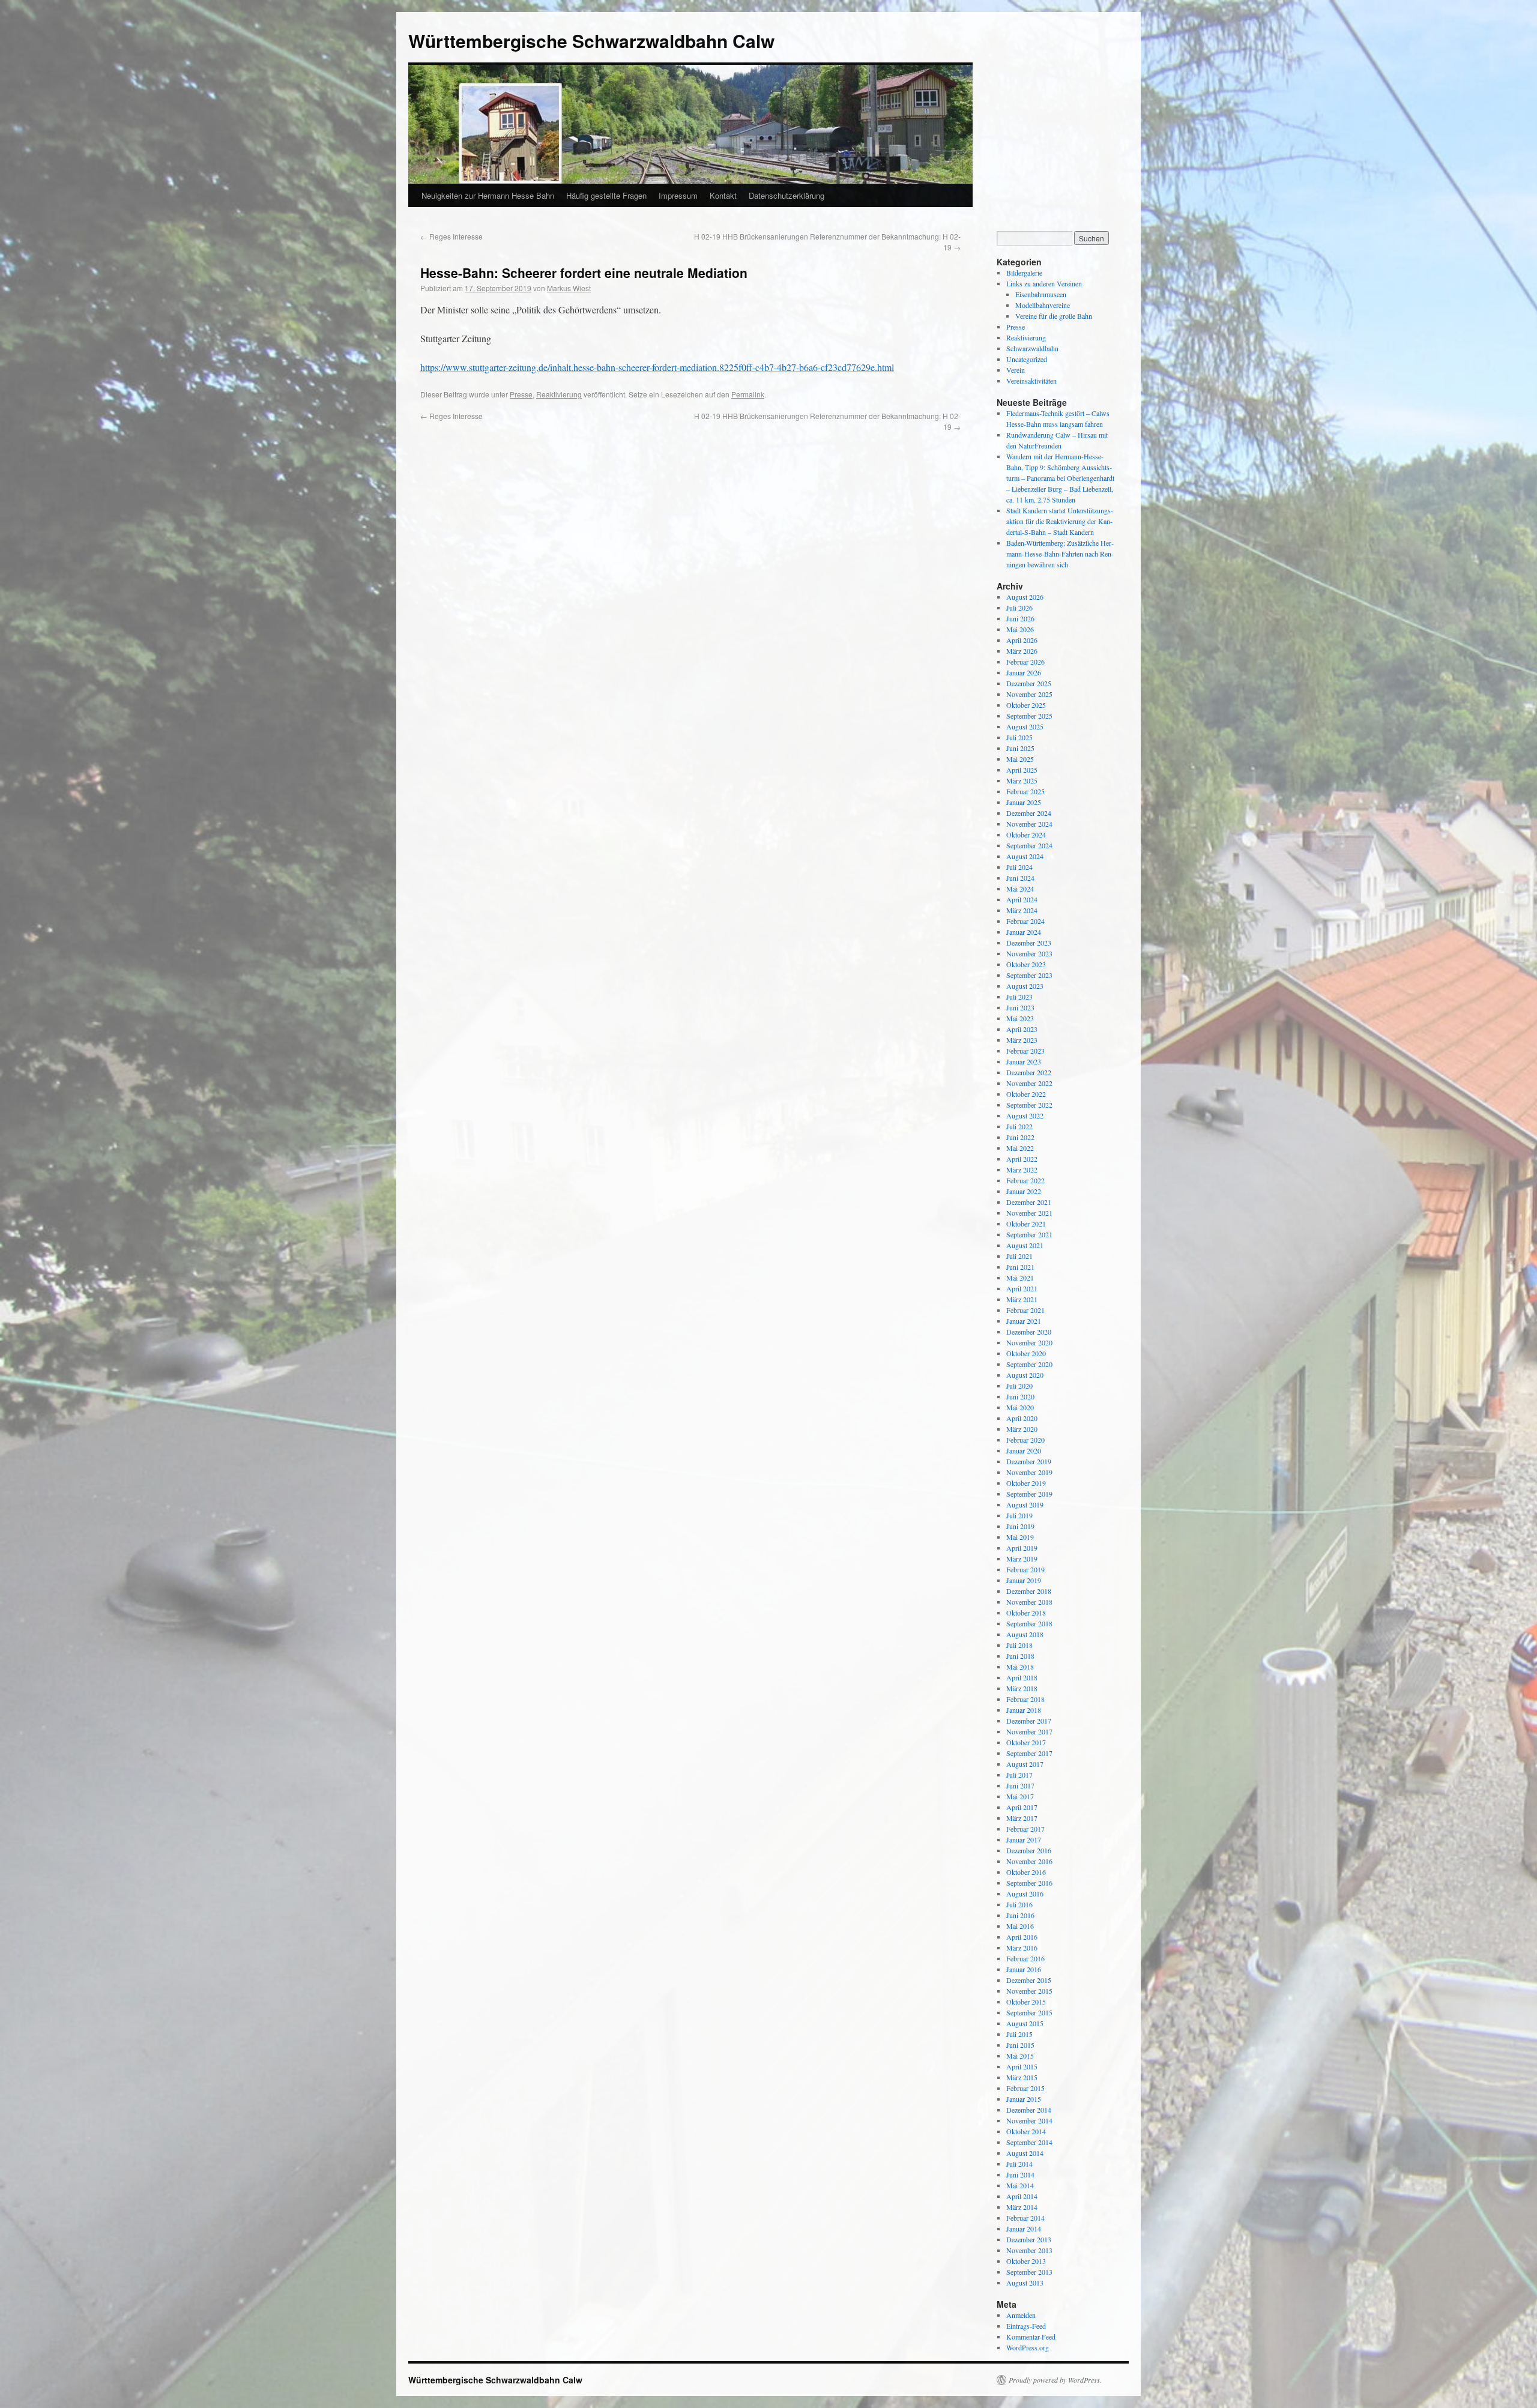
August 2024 (1025, 856)
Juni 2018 (1020, 1656)
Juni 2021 (1020, 1267)
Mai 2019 (1020, 1537)
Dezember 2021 (1029, 1202)
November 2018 (1029, 1602)
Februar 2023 (1025, 1051)
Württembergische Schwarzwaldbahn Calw (591, 41)
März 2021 (1022, 1299)
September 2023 (1029, 975)
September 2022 (1029, 1105)
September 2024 (1029, 845)
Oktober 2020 (1026, 1353)
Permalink (748, 394)
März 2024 (1022, 910)
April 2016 (1022, 1937)
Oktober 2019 (1026, 1483)
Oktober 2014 (1026, 2131)
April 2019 (1022, 1548)
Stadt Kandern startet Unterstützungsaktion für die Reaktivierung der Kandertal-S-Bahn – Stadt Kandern (1060, 521)
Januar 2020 (1024, 1450)
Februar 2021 (1025, 1310)
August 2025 (1025, 726)
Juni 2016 (1020, 1915)
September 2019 (1029, 1494)
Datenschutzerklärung (787, 195)
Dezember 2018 (1029, 1591)
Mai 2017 (1020, 1796)
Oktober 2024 (1026, 834)
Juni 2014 (1020, 2174)
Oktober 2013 (1026, 2261)
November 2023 (1029, 953)
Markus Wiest (569, 288)
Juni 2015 (1020, 2045)
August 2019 (1025, 1504)
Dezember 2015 (1029, 1980)
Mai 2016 (1020, 1926)
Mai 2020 (1020, 1407)
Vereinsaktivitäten (1031, 381)
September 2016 (1029, 1883)
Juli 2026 (1019, 608)
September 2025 (1029, 716)
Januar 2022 (1024, 1191)
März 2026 (1022, 651)
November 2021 (1029, 1213)
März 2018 (1022, 1688)
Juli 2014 (1019, 2164)
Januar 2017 (1024, 1839)
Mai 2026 (1020, 629)
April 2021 (1022, 1288)
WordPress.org (1028, 2347)
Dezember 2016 (1029, 1850)
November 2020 (1029, 1342)
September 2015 (1029, 2012)
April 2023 (1022, 1029)
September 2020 (1029, 1364)
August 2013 (1025, 2283)
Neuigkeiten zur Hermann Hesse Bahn (488, 195)
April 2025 (1022, 770)
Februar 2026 (1025, 662)
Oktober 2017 (1026, 1742)
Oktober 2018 (1026, 1613)
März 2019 (1022, 1559)
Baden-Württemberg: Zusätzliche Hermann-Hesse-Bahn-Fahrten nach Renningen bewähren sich (1060, 554)
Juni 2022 (1020, 1137)
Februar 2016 (1025, 1958)
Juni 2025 (1020, 748)
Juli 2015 (1019, 2034)
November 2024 (1029, 824)
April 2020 (1022, 1418)
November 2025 (1029, 694)
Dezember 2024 (1029, 813)
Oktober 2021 (1026, 1224)
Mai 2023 (1020, 1018)
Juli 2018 (1019, 1645)
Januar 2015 (1024, 2099)
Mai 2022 (1020, 1148)
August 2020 (1025, 1375)
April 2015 (1022, 2066)
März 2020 (1022, 1429)
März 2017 (1022, 1818)
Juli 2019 (1019, 1515)
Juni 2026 (1020, 618)
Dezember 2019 (1029, 1461)
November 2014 (1029, 2120)
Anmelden (1021, 2315)
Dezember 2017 (1029, 1721)
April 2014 (1022, 2196)
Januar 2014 (1024, 2228)
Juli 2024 (1019, 867)
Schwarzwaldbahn (1032, 348)
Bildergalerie (1024, 273)
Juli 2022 (1019, 1126)
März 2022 (1022, 1169)
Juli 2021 (1019, 1256)
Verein (1016, 370)
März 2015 (1022, 2077)
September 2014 (1029, 2142)
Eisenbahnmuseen (1041, 294)
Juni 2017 (1020, 1785)
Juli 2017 (1019, 1775)
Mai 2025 (1020, 759)
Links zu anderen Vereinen (1044, 283)
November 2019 (1029, 1472)
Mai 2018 (1020, 1667)
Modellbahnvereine (1043, 305)
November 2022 (1029, 1083)
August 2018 (1025, 1634)
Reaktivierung (559, 394)
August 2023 (1025, 986)
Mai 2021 (1020, 1278)
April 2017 (1022, 1807)
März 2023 (1022, 1040)
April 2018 (1022, 1677)
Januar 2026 (1024, 672)
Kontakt (723, 195)
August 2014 (1025, 2153)
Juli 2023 (1019, 997)
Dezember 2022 (1029, 1072)
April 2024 (1022, 899)
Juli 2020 (1019, 1386)
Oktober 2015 (1026, 2002)
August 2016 (1025, 1894)
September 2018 (1029, 1623)
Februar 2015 (1025, 2088)
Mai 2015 (1020, 2056)
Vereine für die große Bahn (1054, 316)
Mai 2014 (1020, 2185)
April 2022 (1022, 1159)
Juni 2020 (1020, 1396)
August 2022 (1025, 1115)
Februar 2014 (1025, 2218)
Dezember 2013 (1029, 2239)
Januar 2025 (1024, 802)
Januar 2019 (1024, 1580)
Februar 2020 (1025, 1440)
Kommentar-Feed (1031, 2337)
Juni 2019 (1020, 1526)
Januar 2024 (1024, 932)
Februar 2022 (1025, 1180)
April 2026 (1022, 640)
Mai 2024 (1020, 889)
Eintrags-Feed (1026, 2326)
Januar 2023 (1024, 1061)
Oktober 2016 (1026, 1872)
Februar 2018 (1025, 1699)
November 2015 (1029, 1991)
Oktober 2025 (1026, 705)
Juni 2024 (1020, 878)
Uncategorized (1027, 359)
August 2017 (1025, 1764)
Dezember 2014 (1029, 2110)
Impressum (678, 195)
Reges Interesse (451, 236)
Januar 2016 (1024, 1969)
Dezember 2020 (1029, 1332)
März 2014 (1022, 2207)
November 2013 (1029, 2250)
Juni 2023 (1020, 1007)
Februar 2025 (1025, 791)
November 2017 (1029, 1731)
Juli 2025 (1019, 737)
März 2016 (1022, 1948)
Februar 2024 (1025, 921)
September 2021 (1029, 1234)
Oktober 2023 (1026, 964)
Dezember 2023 (1029, 943)
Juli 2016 (1019, 1904)
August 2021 (1025, 1245)
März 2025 (1022, 780)
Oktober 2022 (1026, 1094)
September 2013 (1029, 2272)
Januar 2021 (1024, 1321)
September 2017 (1029, 1753)
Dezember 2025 (1029, 683)
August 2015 (1025, 2023)
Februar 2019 (1025, 1569)
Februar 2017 (1025, 1829)
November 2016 (1029, 1861)
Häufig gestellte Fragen (606, 195)
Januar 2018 (1024, 1710)
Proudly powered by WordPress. (1055, 2380)
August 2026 (1025, 597)
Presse (521, 394)
